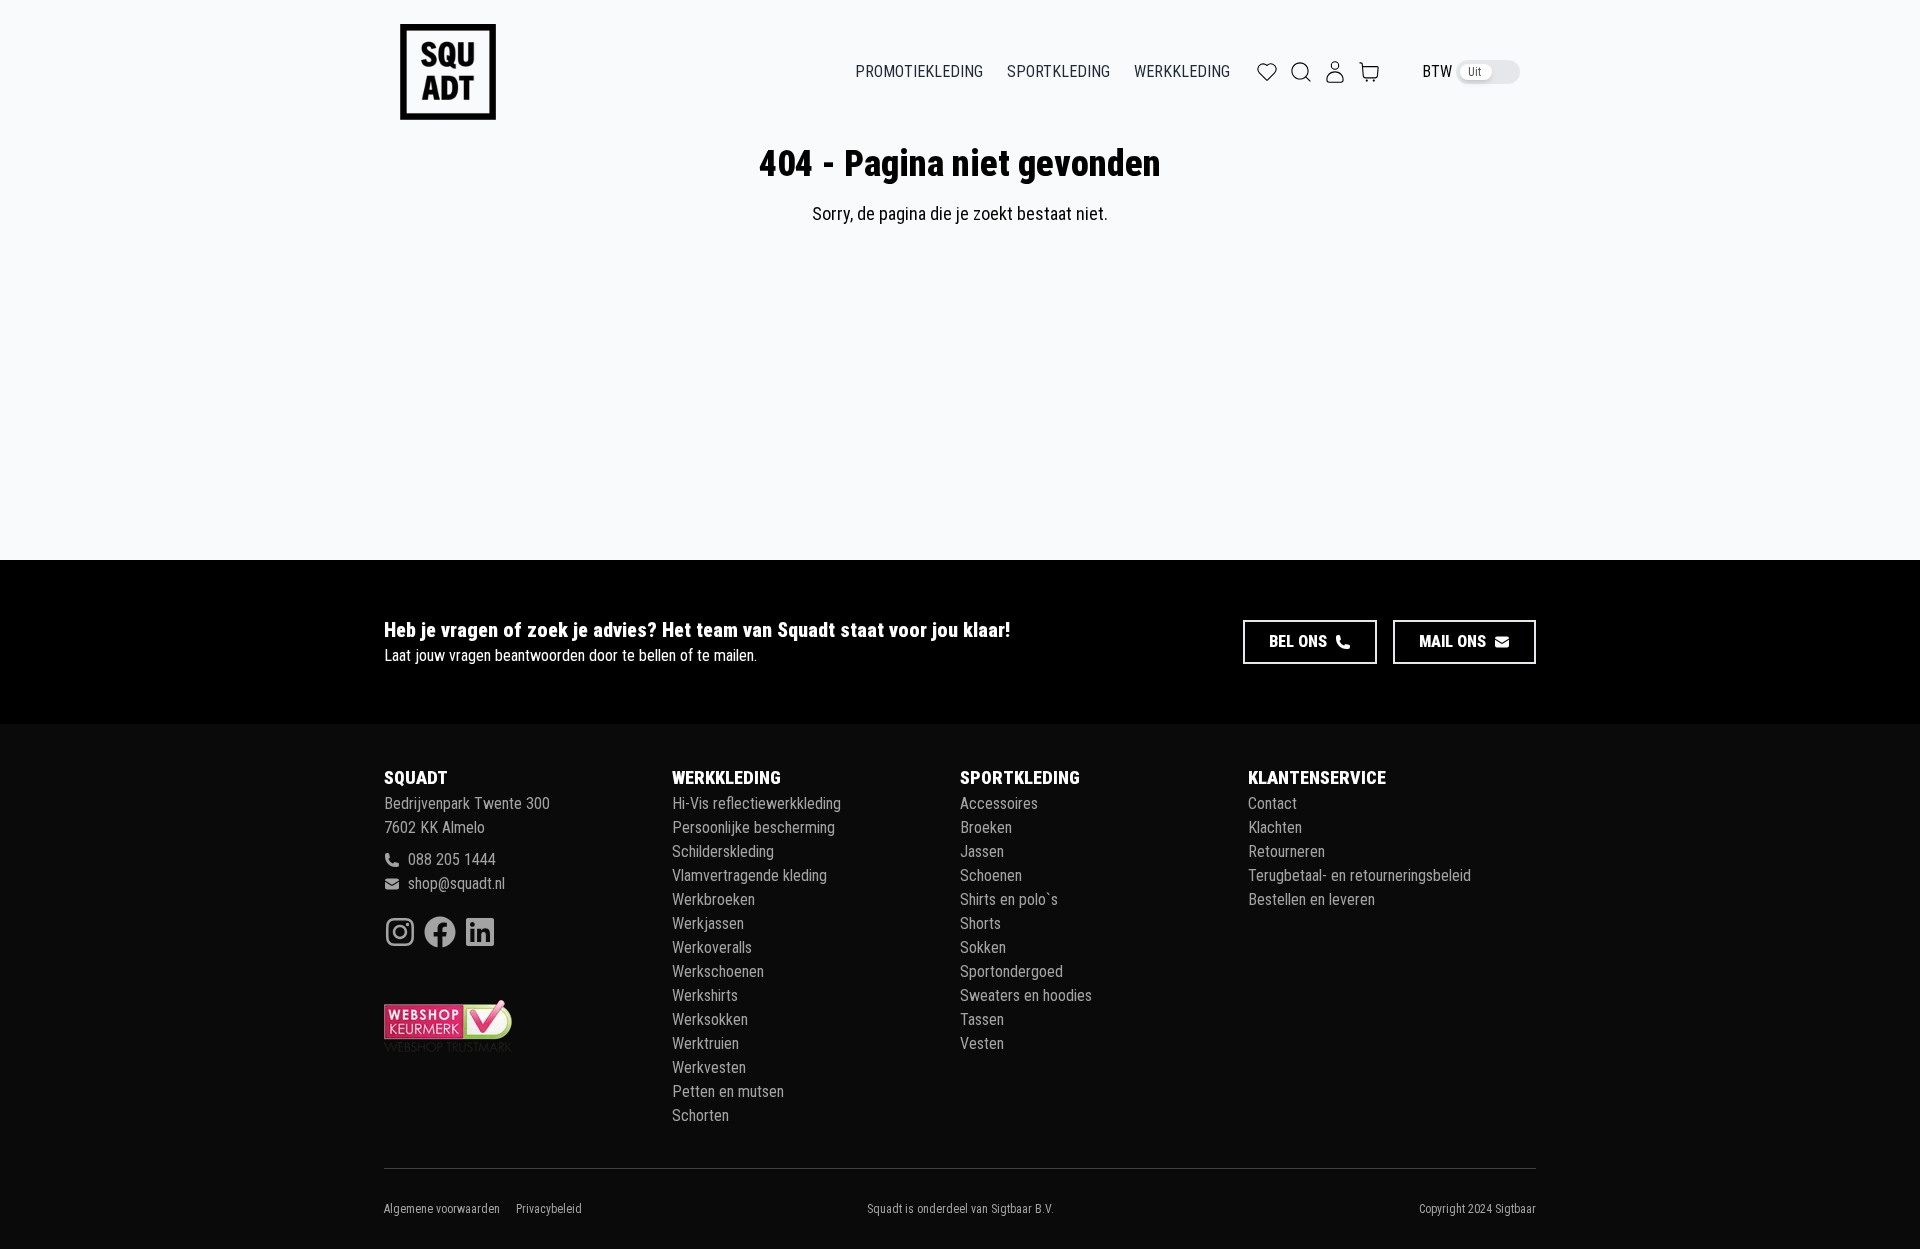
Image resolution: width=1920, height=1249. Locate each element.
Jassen (982, 851)
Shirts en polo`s (1009, 899)
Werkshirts (705, 995)
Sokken (983, 947)
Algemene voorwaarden (442, 1209)
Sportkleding (1058, 71)
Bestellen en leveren (1311, 899)
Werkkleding (1182, 71)
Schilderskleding (723, 851)
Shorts (980, 923)
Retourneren (1286, 851)
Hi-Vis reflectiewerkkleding (756, 803)
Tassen (982, 1019)
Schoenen (991, 875)
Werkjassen (708, 923)
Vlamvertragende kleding (749, 875)
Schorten (700, 1115)
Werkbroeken (713, 899)
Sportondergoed (1011, 971)
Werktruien (705, 1043)
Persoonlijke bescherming (753, 827)
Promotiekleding (919, 71)
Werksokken (710, 1019)
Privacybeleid (549, 1209)
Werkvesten (709, 1067)
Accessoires (999, 803)
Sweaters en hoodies (1026, 995)
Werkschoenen (718, 971)
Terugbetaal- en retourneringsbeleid (1359, 875)
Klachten (1275, 827)
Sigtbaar (1515, 1209)
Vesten (982, 1043)
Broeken (986, 827)
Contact (1272, 803)
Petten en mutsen (728, 1091)
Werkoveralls (712, 947)
